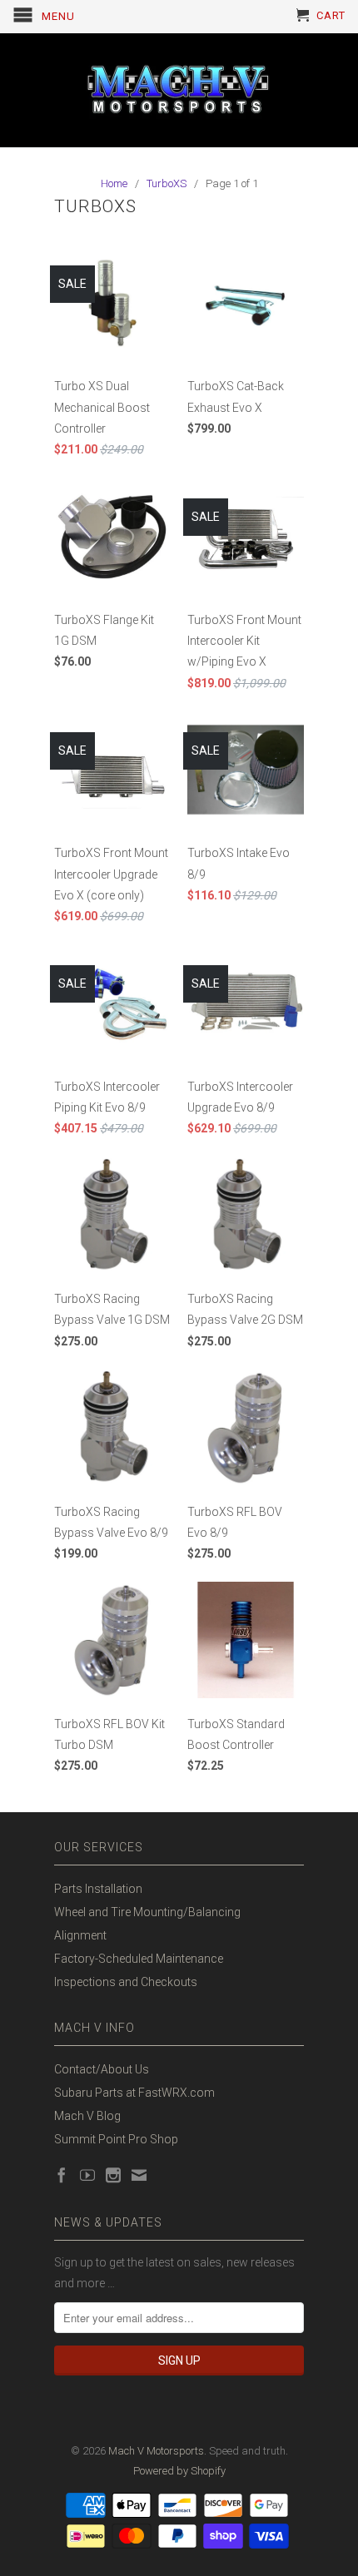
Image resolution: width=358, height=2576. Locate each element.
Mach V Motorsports (156, 2451)
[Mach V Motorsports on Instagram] (113, 2175)
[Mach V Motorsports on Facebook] (62, 2175)
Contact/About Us (102, 2069)
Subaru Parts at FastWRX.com (134, 2093)
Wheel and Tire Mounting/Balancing (147, 1912)
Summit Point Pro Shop (116, 2139)
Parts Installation (98, 1889)
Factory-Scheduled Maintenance (139, 1959)
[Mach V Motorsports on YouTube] (87, 2175)
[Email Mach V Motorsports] (139, 2175)
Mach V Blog (87, 2116)
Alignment (80, 1935)
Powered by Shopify (179, 2471)
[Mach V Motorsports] (179, 90)
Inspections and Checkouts (126, 1982)
